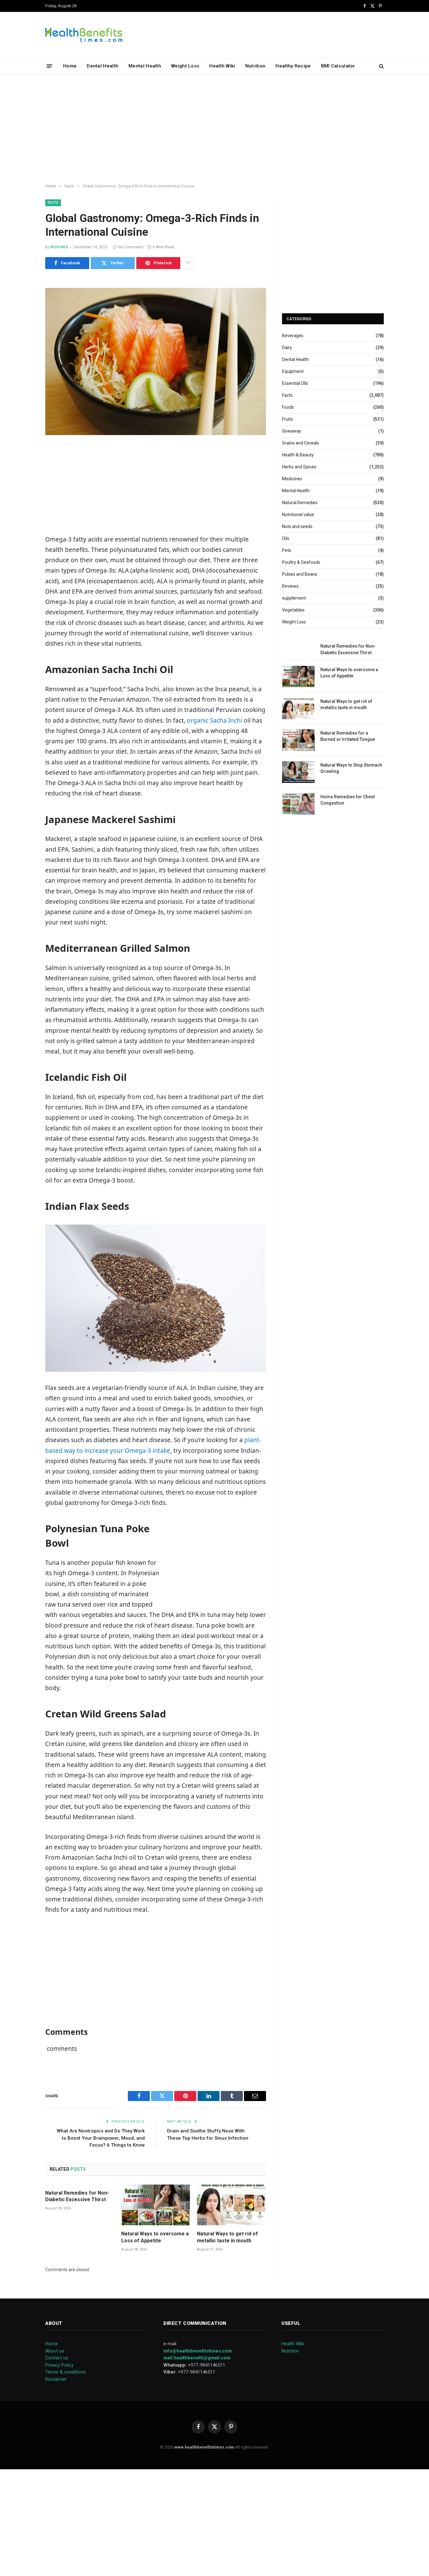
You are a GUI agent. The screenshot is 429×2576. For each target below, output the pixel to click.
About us (55, 2351)
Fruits (288, 419)
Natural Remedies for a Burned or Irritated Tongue (348, 736)
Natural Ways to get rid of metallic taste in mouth (227, 2237)
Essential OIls (295, 383)
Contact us (57, 2358)
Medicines (292, 479)
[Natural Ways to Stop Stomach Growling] (298, 772)
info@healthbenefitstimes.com (198, 2351)
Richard (59, 247)
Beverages (293, 336)
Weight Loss (185, 66)
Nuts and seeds (297, 526)
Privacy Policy (59, 2365)
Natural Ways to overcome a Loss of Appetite (155, 2237)
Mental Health (145, 66)
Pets (287, 550)
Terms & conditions (65, 2372)
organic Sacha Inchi (215, 720)
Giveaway (292, 431)
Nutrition (255, 66)
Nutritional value (298, 515)
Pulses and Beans (300, 574)
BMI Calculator (338, 66)
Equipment (293, 371)
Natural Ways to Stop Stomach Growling (351, 768)
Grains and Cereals (301, 443)
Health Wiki (222, 66)
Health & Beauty (298, 455)
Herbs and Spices (299, 467)
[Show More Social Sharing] (188, 263)
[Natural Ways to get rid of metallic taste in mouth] (231, 2205)
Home (70, 66)
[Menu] (49, 66)
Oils (286, 538)
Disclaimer (56, 2379)
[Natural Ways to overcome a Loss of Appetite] (156, 2205)
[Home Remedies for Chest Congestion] (298, 804)
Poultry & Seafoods (301, 562)
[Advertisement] (215, 129)
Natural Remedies (300, 503)
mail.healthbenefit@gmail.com (197, 2358)
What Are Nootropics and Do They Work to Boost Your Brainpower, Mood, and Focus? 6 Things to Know (101, 2138)
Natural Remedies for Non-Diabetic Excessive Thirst (77, 2196)
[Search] (381, 66)
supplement (294, 598)
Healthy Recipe (293, 66)
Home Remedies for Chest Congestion (348, 800)
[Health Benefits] (84, 35)
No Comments (131, 247)
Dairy (287, 348)
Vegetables (293, 610)
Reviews (290, 586)
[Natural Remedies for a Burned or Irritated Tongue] (298, 740)
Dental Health (103, 66)
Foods (288, 407)
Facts (53, 203)
